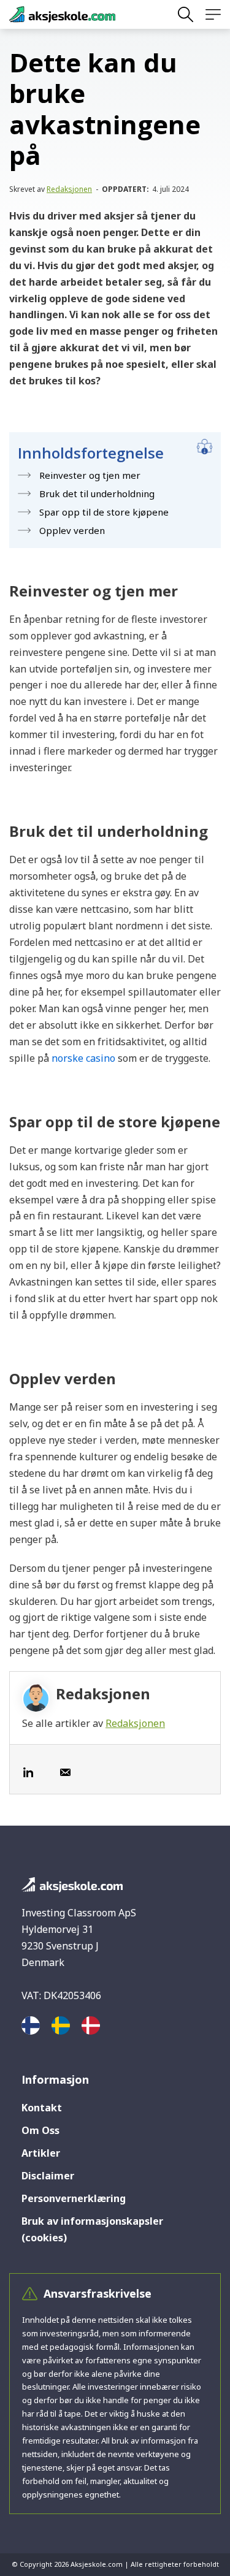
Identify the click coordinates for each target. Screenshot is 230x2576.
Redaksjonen (69, 189)
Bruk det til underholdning (97, 493)
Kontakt (42, 2108)
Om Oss (40, 2130)
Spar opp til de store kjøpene (104, 512)
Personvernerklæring (74, 2198)
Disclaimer (48, 2176)
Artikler (41, 2153)
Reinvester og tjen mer (90, 475)
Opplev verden (72, 530)
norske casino (83, 1058)
